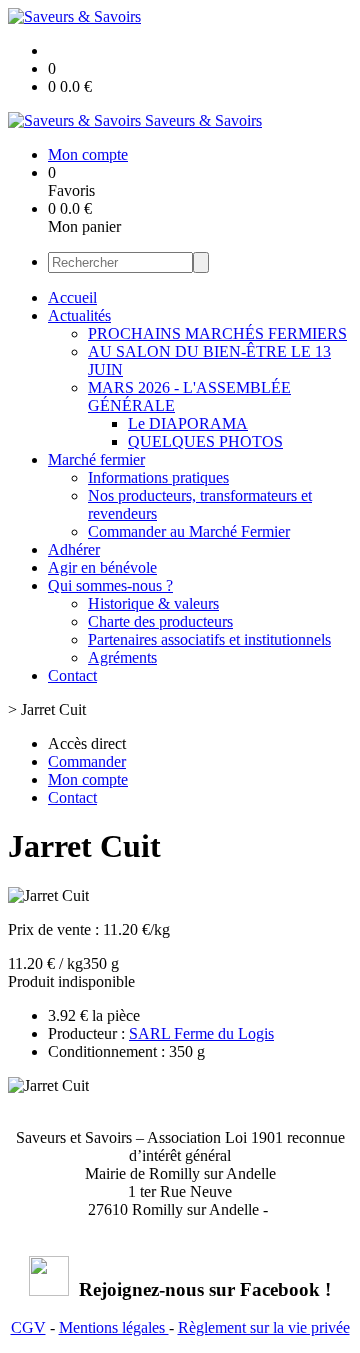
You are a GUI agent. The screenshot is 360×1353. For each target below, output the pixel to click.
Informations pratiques (158, 477)
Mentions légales (114, 1327)
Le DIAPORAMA (188, 423)
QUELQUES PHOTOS (205, 441)
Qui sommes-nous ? (110, 585)
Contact (72, 675)
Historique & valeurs (153, 603)
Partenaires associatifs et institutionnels (209, 639)
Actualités (79, 315)
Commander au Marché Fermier (189, 531)
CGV (28, 1327)
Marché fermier (96, 459)
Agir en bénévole (102, 567)
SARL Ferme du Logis (201, 1033)
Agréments (122, 657)
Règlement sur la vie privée (264, 1327)
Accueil (72, 297)
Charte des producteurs (160, 621)
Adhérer (74, 549)
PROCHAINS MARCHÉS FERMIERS (217, 333)
